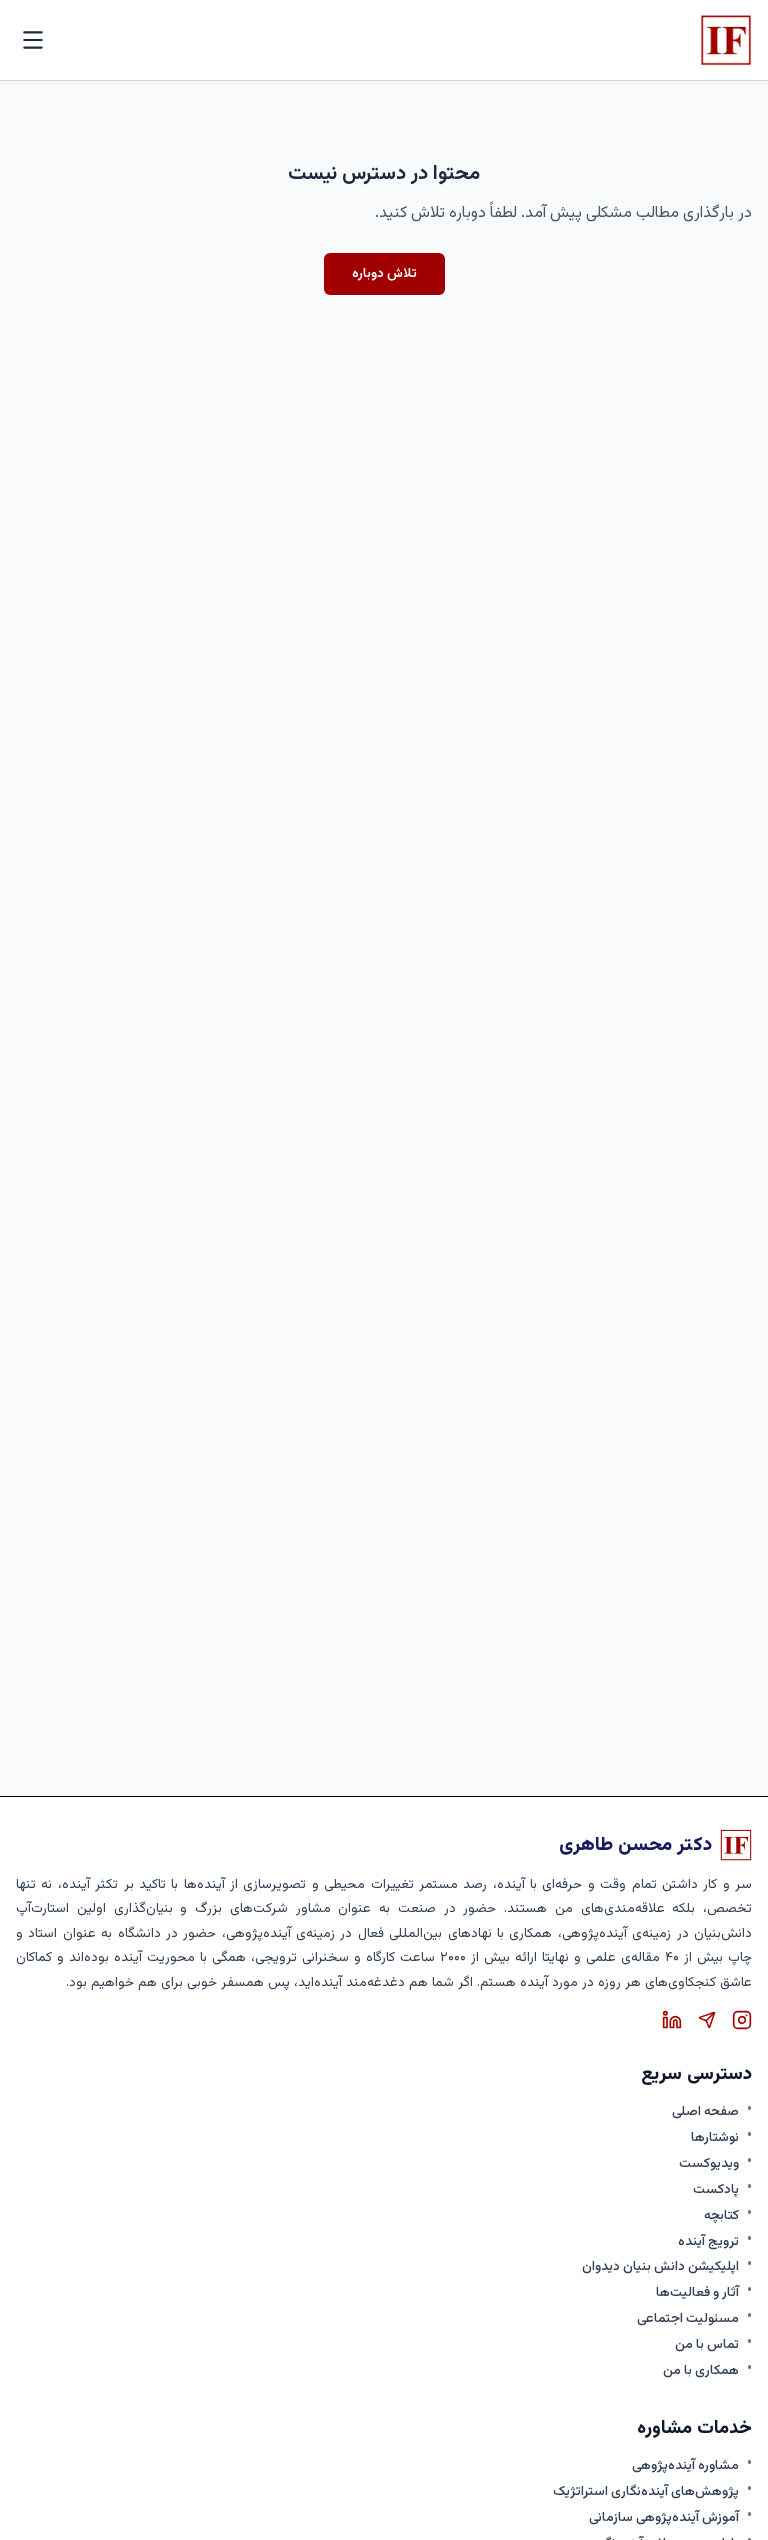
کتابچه (721, 2216)
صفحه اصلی (705, 2112)
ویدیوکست (709, 2164)
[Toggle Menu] (33, 40)
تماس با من (707, 2345)
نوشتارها (715, 2138)
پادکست (716, 2190)
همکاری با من (701, 2371)
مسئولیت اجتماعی (688, 2319)
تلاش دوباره (384, 273)
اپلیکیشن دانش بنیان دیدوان (660, 2267)
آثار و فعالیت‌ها (697, 2293)
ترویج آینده (708, 2242)
